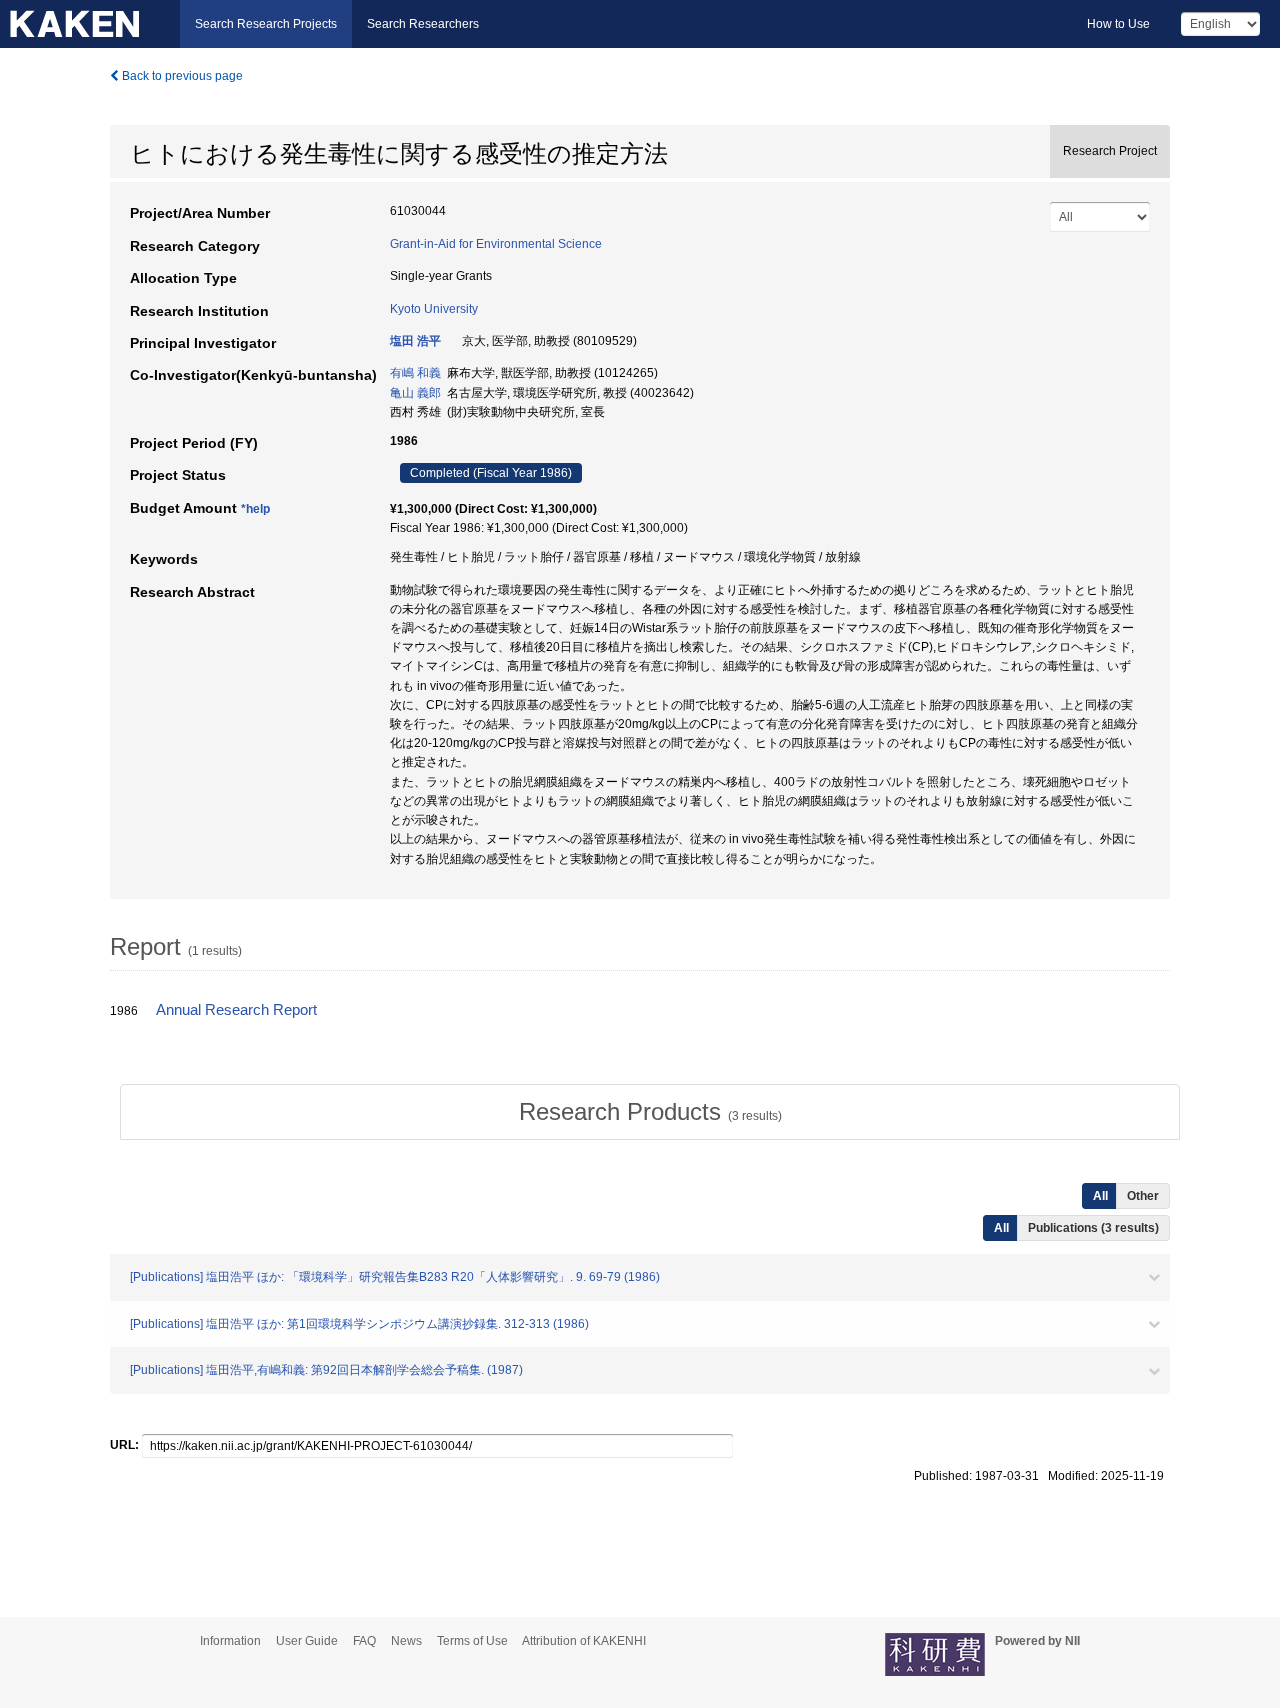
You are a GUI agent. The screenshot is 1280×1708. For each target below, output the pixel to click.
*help (255, 509)
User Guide (307, 1641)
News (406, 1641)
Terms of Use (472, 1641)
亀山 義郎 (415, 393)
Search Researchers (423, 24)
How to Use (1118, 24)
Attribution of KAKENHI (584, 1641)
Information (230, 1641)
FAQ (364, 1641)
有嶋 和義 (415, 373)
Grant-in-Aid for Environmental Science (496, 244)
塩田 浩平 (415, 341)
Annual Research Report (236, 1010)
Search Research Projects (266, 24)
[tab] (650, 1112)
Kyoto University (434, 309)
